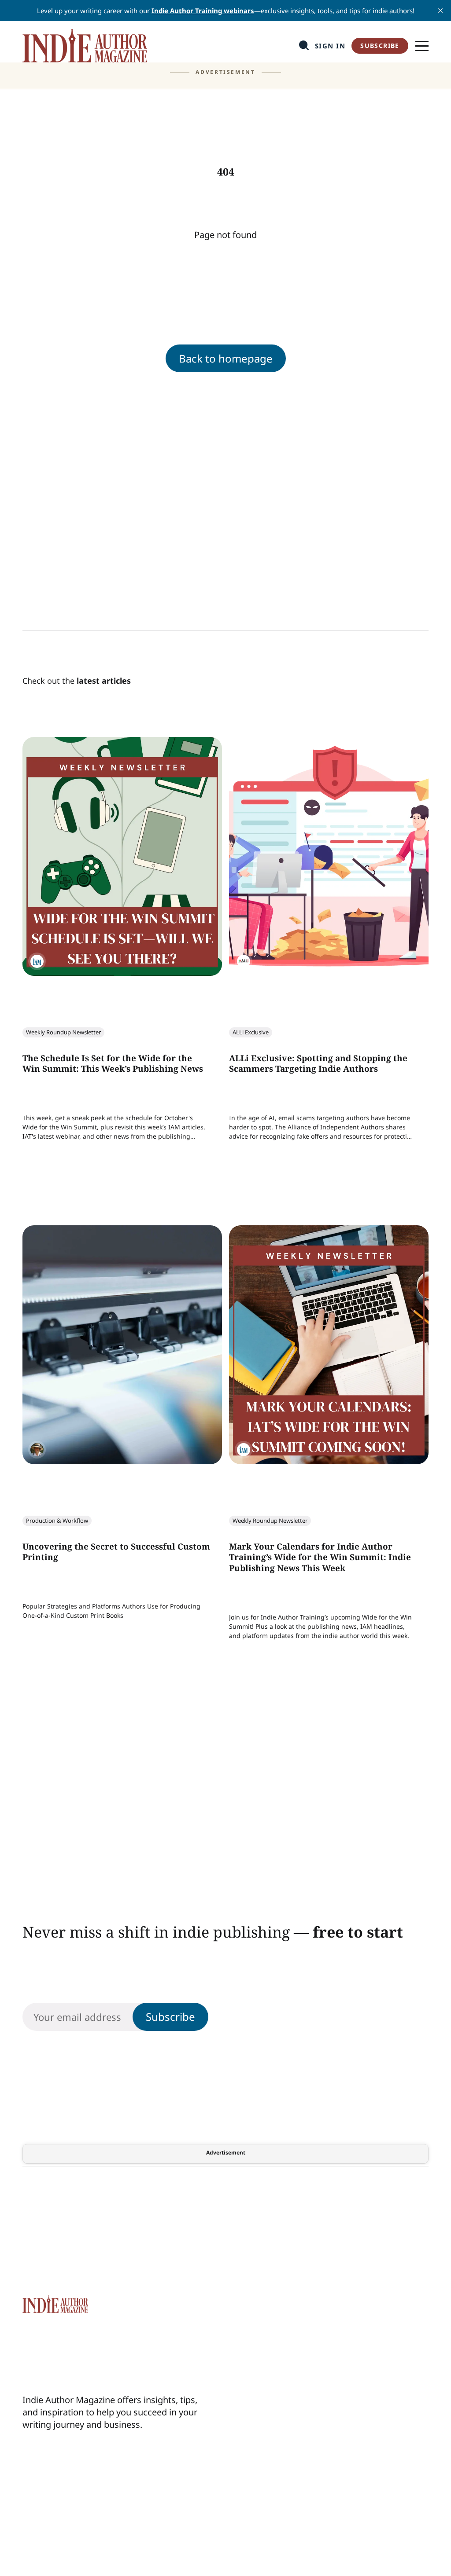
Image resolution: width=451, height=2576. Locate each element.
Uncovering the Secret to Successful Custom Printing (116, 1552)
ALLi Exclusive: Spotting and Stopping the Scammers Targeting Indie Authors (318, 1064)
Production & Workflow (57, 1521)
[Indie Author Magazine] (37, 961)
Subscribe (380, 46)
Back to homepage (226, 358)
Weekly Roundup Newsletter (63, 1032)
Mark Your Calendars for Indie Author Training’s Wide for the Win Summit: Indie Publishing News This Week (320, 1557)
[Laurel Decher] (37, 1450)
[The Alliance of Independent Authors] (244, 961)
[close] (440, 11)
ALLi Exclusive (251, 1032)
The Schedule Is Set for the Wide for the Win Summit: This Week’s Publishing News (113, 1064)
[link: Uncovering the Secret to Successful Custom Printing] (122, 1461)
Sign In (330, 46)
